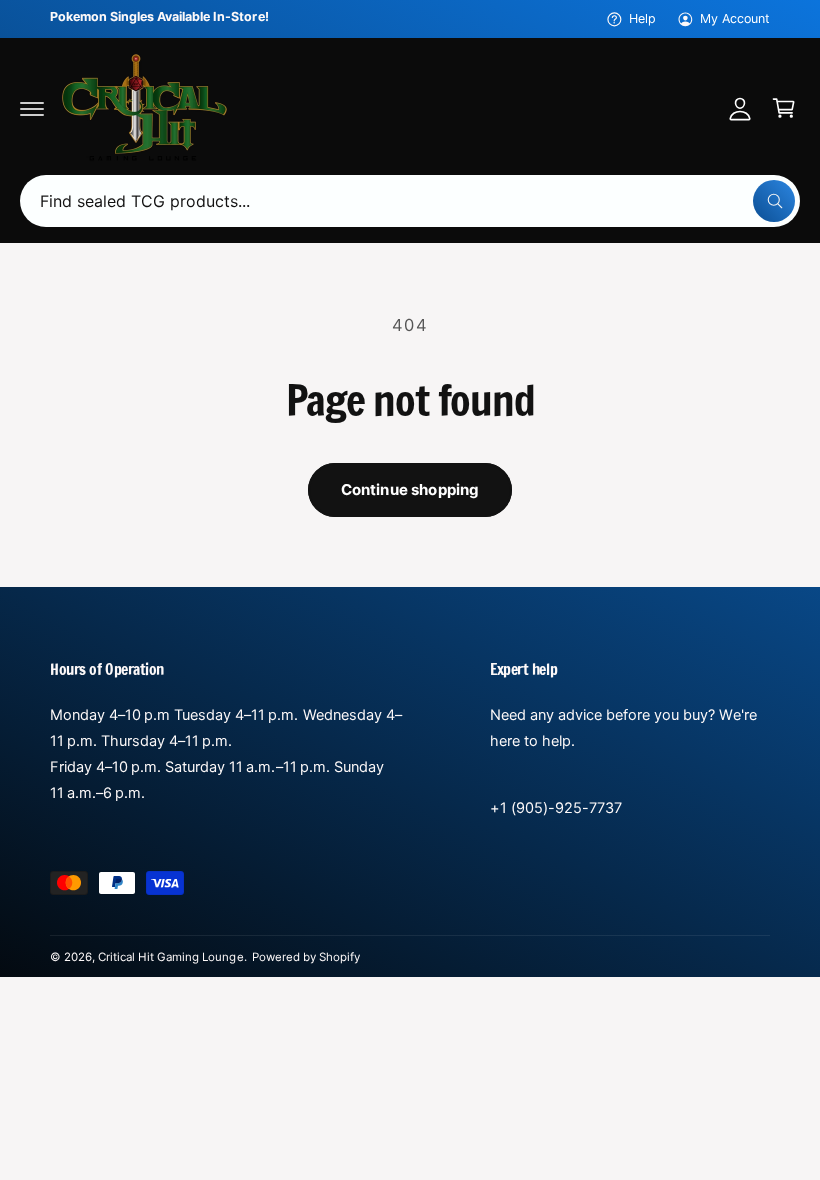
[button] (32, 108)
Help (642, 18)
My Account (735, 18)
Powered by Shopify (306, 957)
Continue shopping (410, 489)
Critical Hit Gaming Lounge (170, 957)
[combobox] (410, 201)
